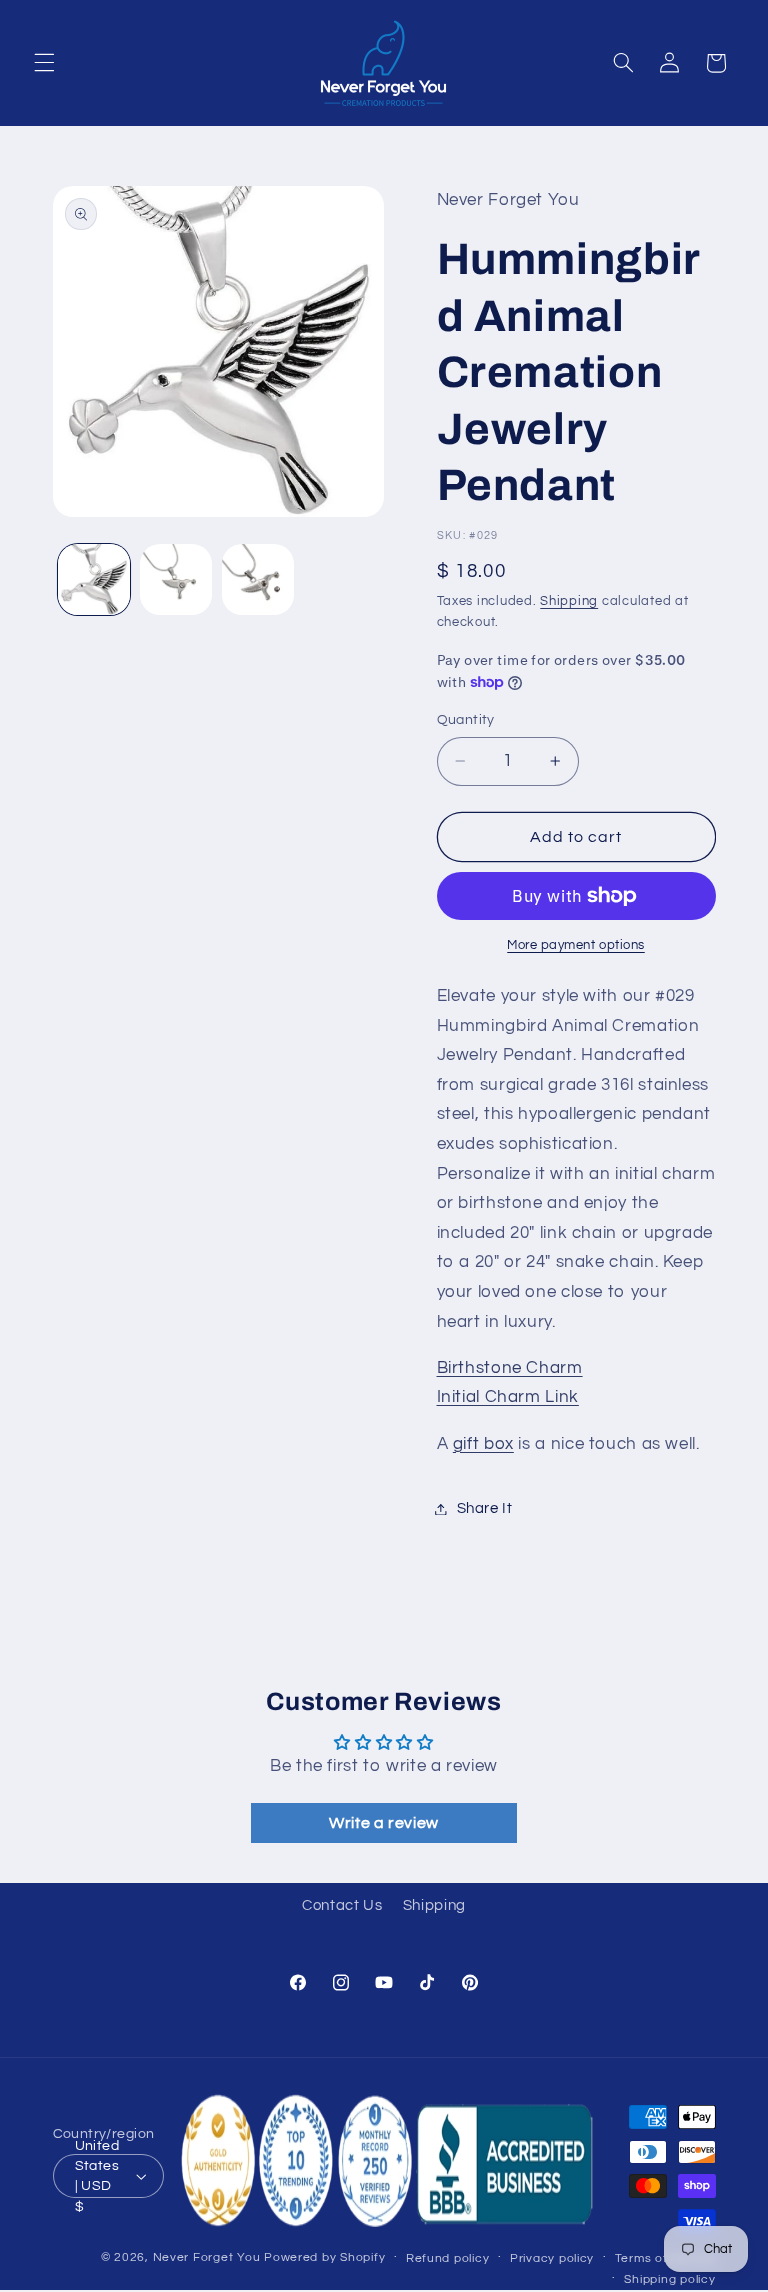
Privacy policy (552, 2258)
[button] (44, 63)
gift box (483, 1444)
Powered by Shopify (324, 2257)
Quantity (466, 720)
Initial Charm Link (508, 1397)
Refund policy (448, 2258)
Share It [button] (485, 1508)
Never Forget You (207, 2257)
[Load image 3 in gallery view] (258, 580)
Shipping (569, 601)
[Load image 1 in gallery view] (94, 580)
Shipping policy (669, 2279)
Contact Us (342, 1905)
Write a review (384, 1823)
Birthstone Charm (510, 1368)
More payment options (576, 945)
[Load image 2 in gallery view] (176, 580)
